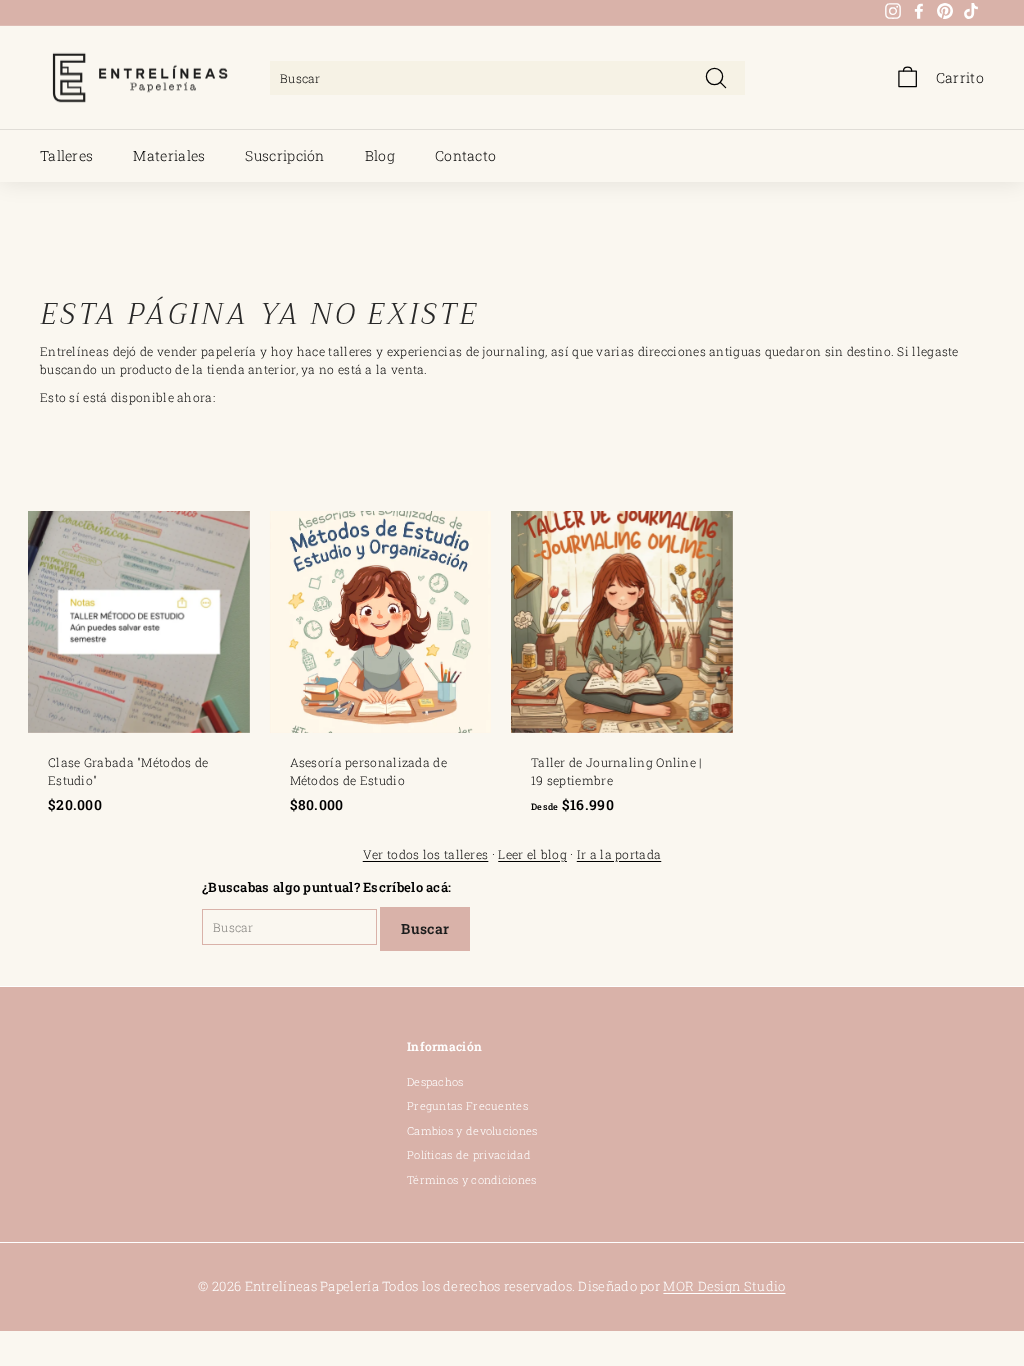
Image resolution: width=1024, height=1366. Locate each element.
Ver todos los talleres (426, 854)
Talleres (66, 155)
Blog (380, 155)
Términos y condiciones (472, 1179)
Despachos (435, 1081)
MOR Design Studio (724, 1286)
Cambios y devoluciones (472, 1130)
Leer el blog (532, 854)
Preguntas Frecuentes (467, 1105)
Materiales (169, 155)
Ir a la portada (619, 854)
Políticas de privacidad (469, 1154)
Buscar (425, 928)
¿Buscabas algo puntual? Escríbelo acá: (326, 887)
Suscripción (284, 155)
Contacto (465, 155)
